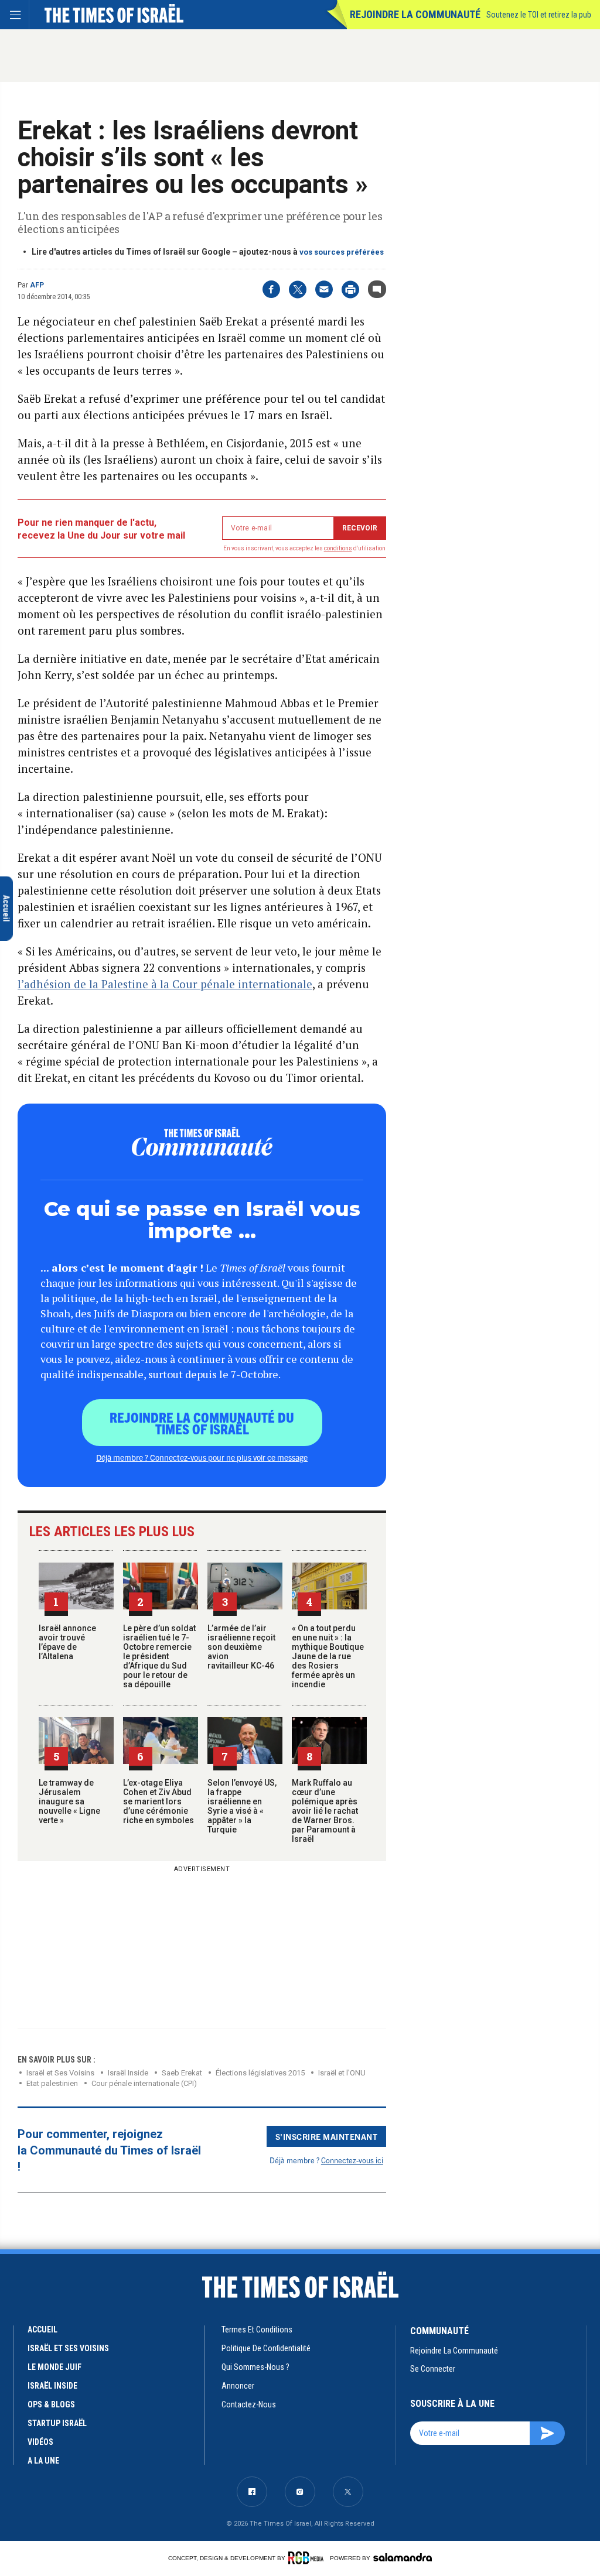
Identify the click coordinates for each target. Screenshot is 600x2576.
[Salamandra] (403, 2557)
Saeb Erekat (182, 2073)
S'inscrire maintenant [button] (327, 2136)
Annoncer (238, 2386)
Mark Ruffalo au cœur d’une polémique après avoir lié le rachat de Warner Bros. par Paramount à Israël (325, 1811)
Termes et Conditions (257, 2330)
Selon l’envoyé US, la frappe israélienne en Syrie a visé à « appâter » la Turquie (242, 1806)
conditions (338, 548)
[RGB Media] (308, 2558)
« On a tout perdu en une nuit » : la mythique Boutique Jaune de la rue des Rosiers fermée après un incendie (328, 1656)
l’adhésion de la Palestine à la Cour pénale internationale (165, 984)
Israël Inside (128, 2073)
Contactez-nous (249, 2404)
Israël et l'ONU (342, 2073)
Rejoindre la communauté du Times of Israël (202, 1423)
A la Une (43, 2461)
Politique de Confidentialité (266, 2348)
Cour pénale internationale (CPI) (144, 2083)
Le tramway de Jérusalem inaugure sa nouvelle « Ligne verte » (69, 1801)
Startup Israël (57, 2423)
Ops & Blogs (51, 2404)
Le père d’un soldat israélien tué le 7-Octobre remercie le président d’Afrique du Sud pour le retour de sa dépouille (159, 1656)
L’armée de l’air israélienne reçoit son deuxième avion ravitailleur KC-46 (241, 1647)
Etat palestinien (52, 2083)
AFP (37, 285)
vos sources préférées (342, 252)
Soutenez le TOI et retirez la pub (539, 15)
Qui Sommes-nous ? (255, 2367)
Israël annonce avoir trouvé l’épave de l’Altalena (67, 1642)
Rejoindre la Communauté (415, 14)
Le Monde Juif (54, 2367)
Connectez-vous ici (352, 2160)
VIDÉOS (40, 2442)
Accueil (42, 2330)
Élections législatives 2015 (260, 2073)
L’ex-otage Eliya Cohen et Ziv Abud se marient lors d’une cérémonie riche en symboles (158, 1801)
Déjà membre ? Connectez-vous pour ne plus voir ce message (202, 1457)
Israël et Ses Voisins (60, 2073)
